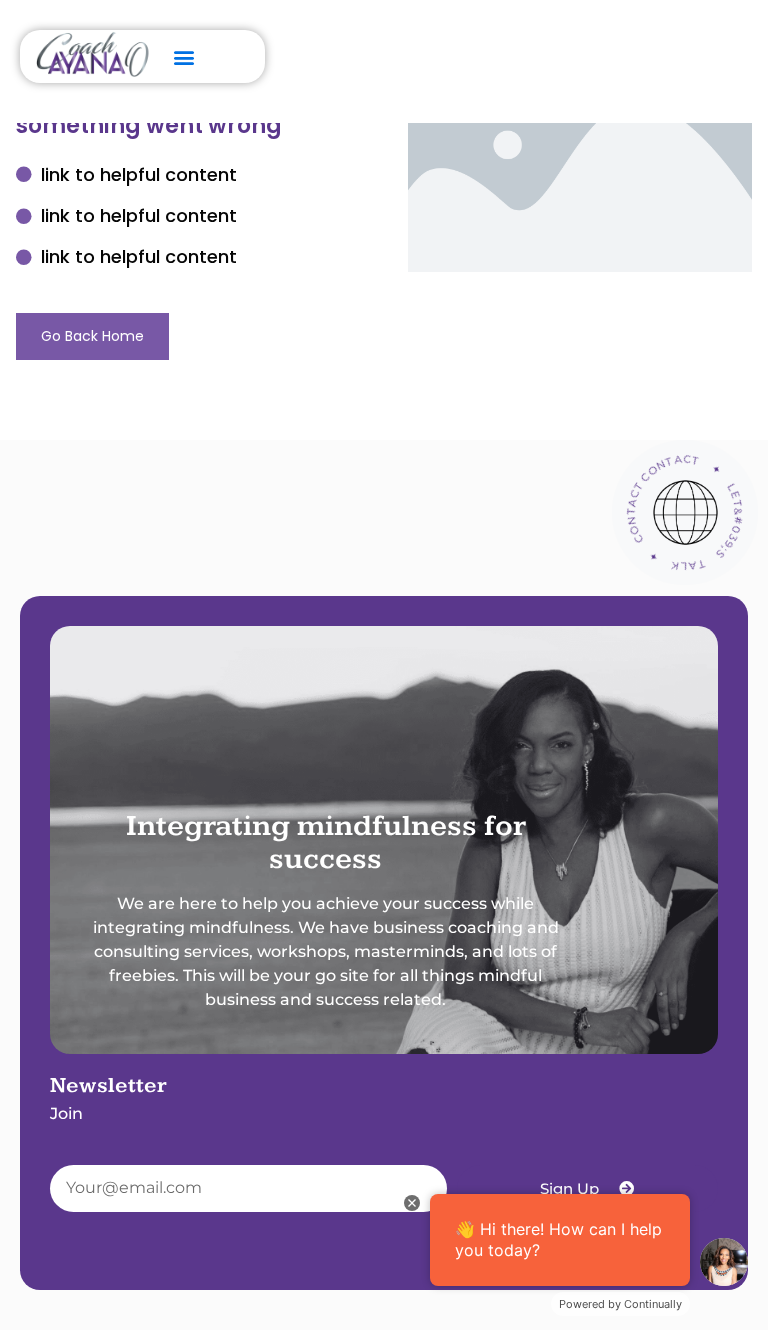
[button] (184, 56)
